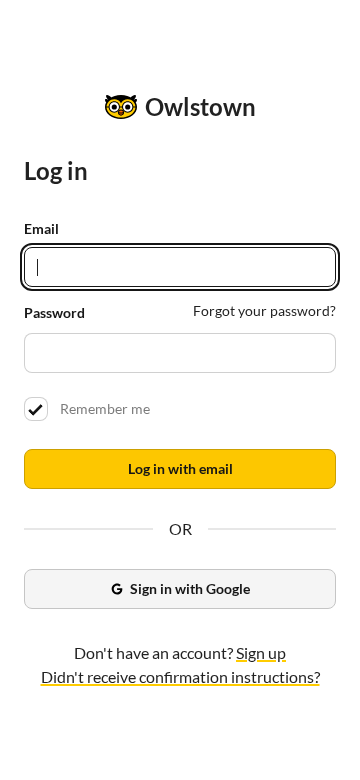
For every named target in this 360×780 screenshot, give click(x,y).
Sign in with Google (190, 588)
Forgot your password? (264, 310)
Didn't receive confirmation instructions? (180, 676)
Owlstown (200, 106)
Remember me (102, 408)
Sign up (261, 652)
